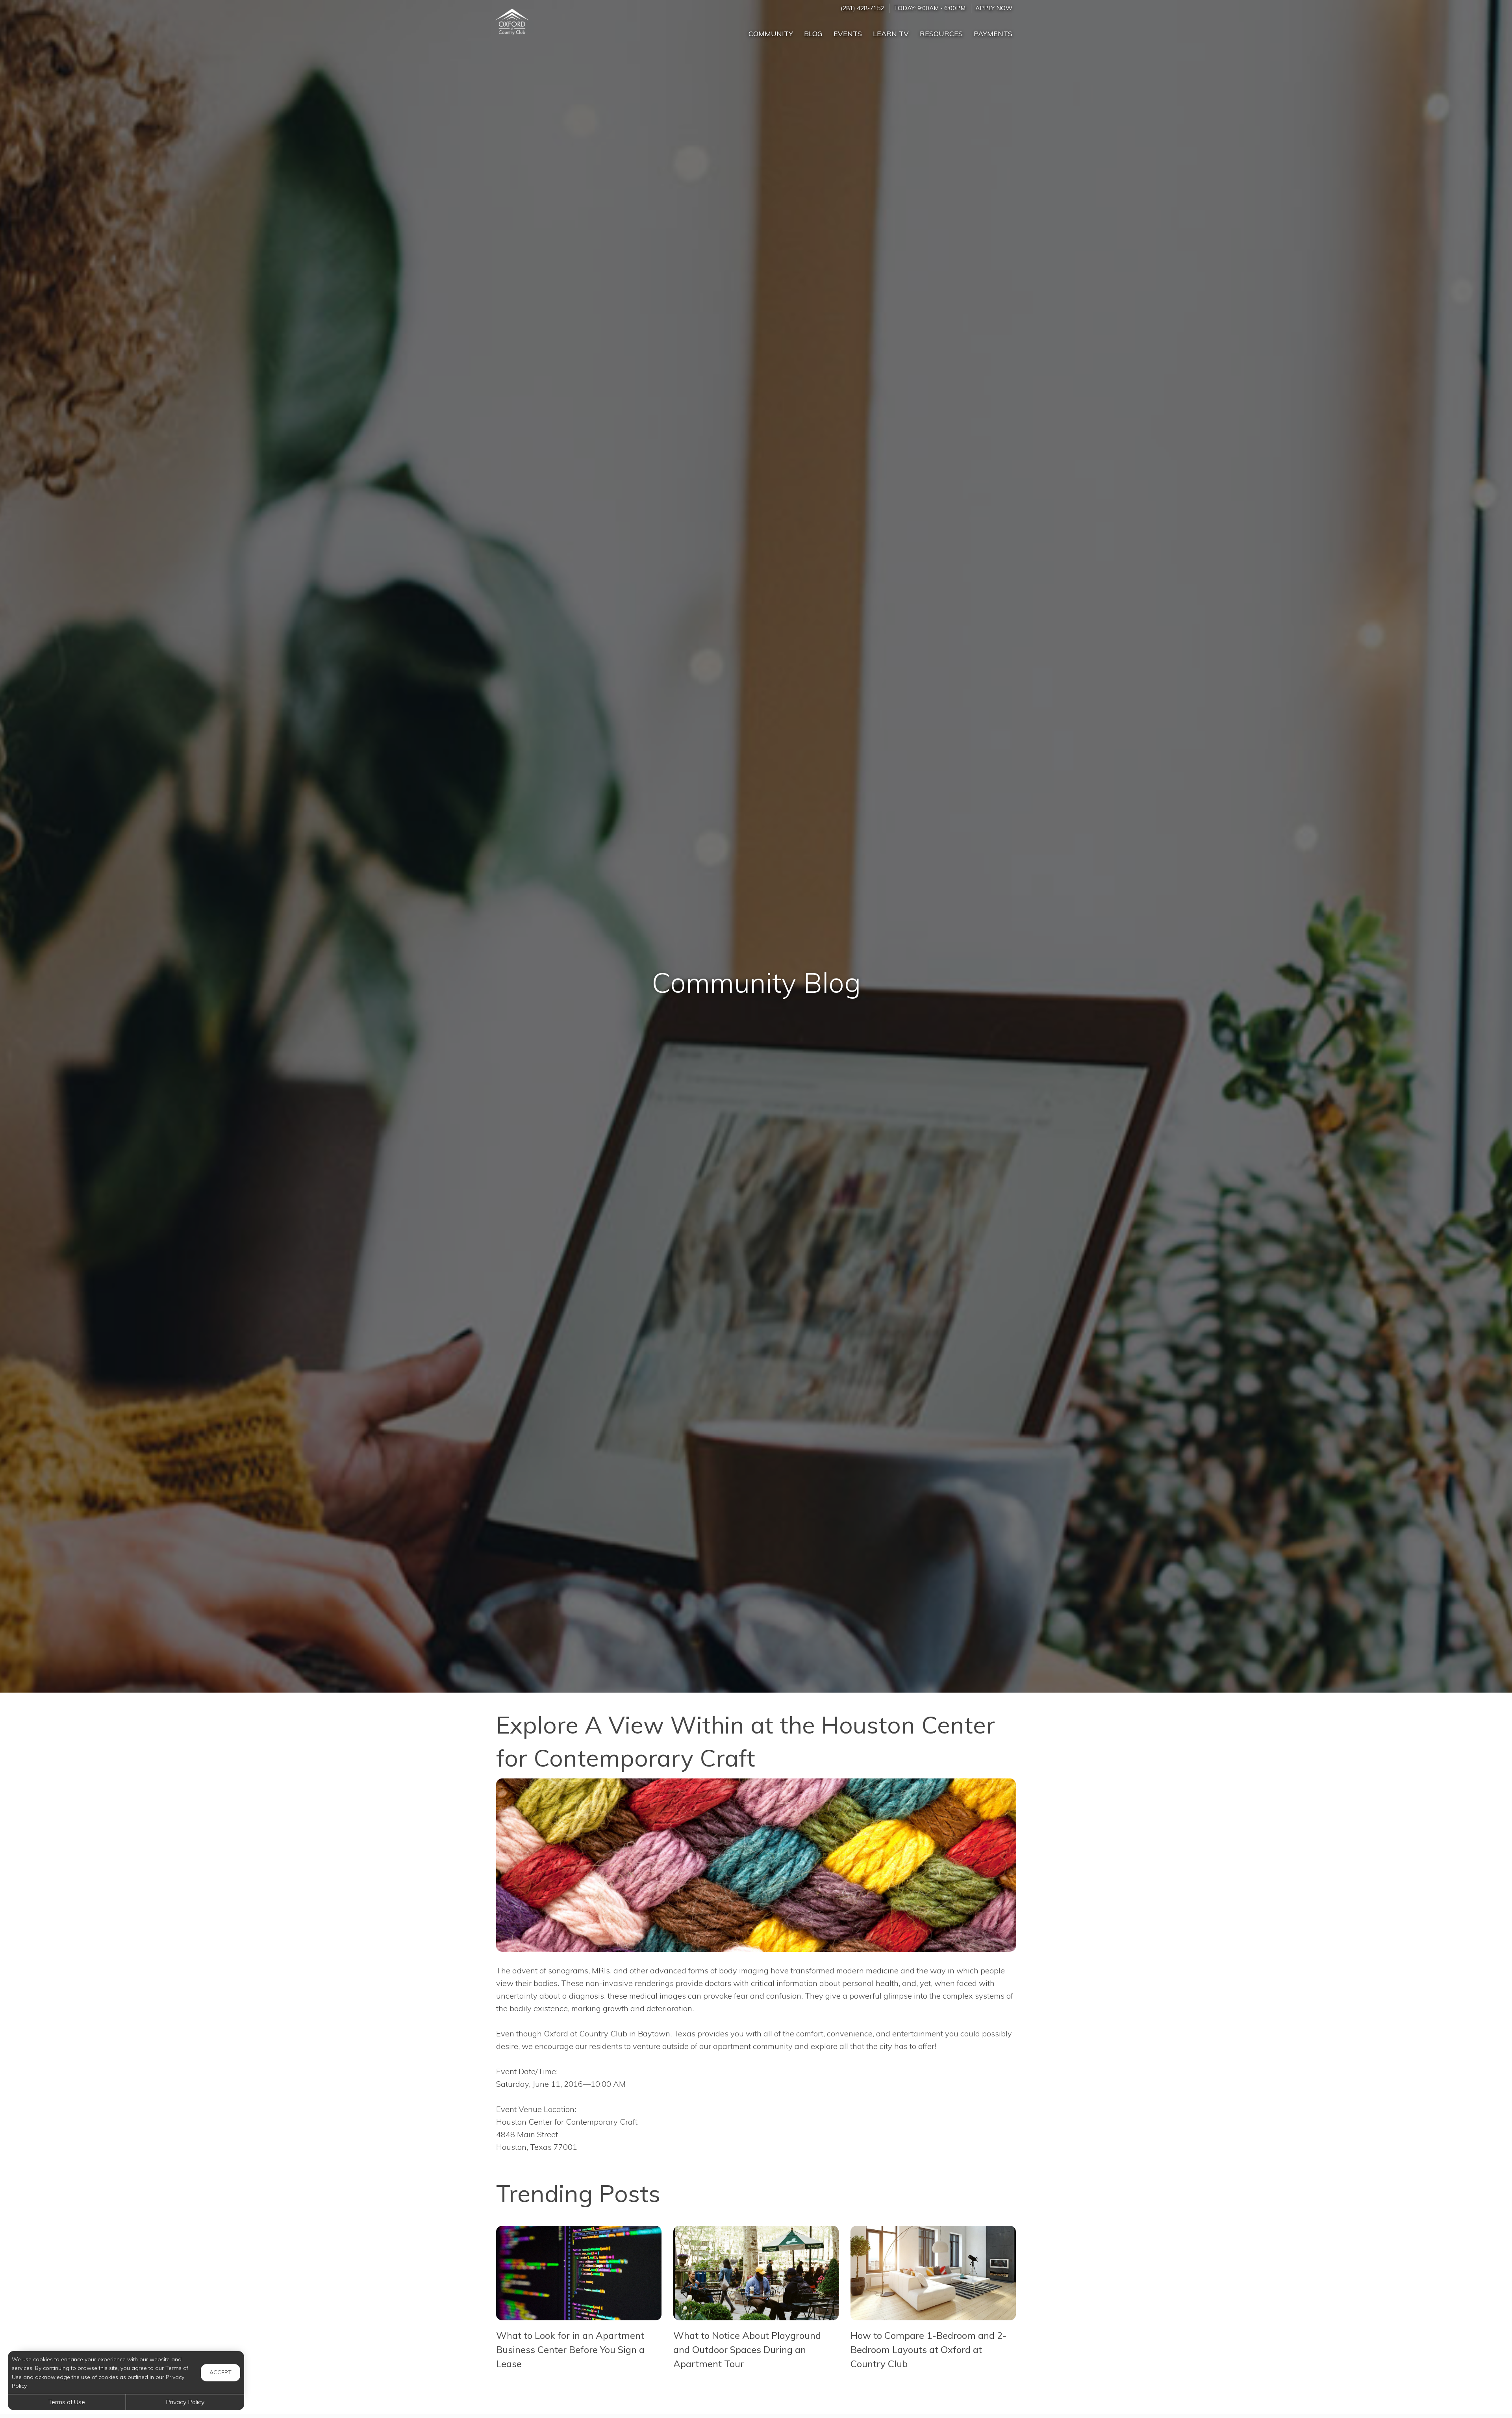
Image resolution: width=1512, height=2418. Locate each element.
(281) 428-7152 (862, 8)
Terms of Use (67, 2402)
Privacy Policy (185, 2402)
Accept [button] (220, 2372)
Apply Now (994, 8)
